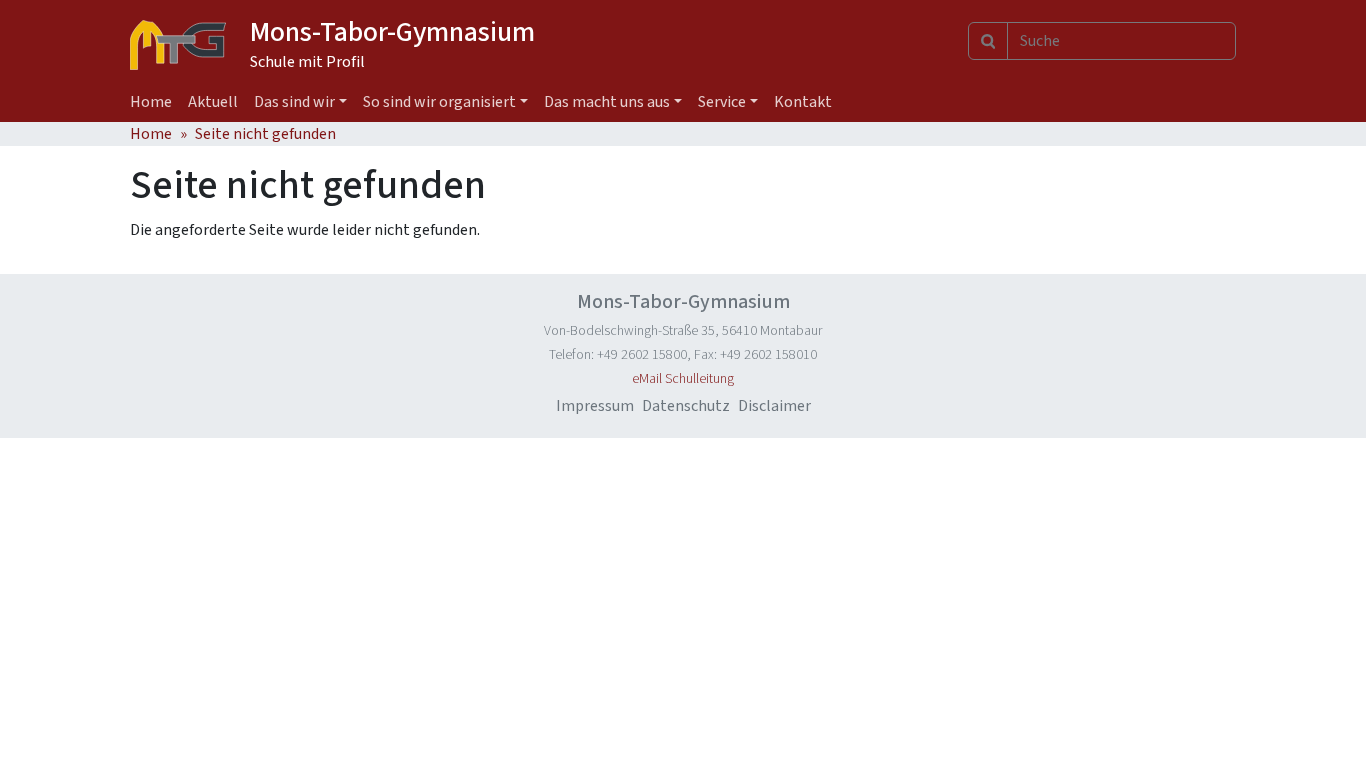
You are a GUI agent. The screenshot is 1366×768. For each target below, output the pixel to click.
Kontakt (803, 102)
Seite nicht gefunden (265, 134)
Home (151, 102)
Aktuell (213, 102)
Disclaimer (774, 406)
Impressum (595, 406)
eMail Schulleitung (683, 379)
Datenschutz (686, 406)
